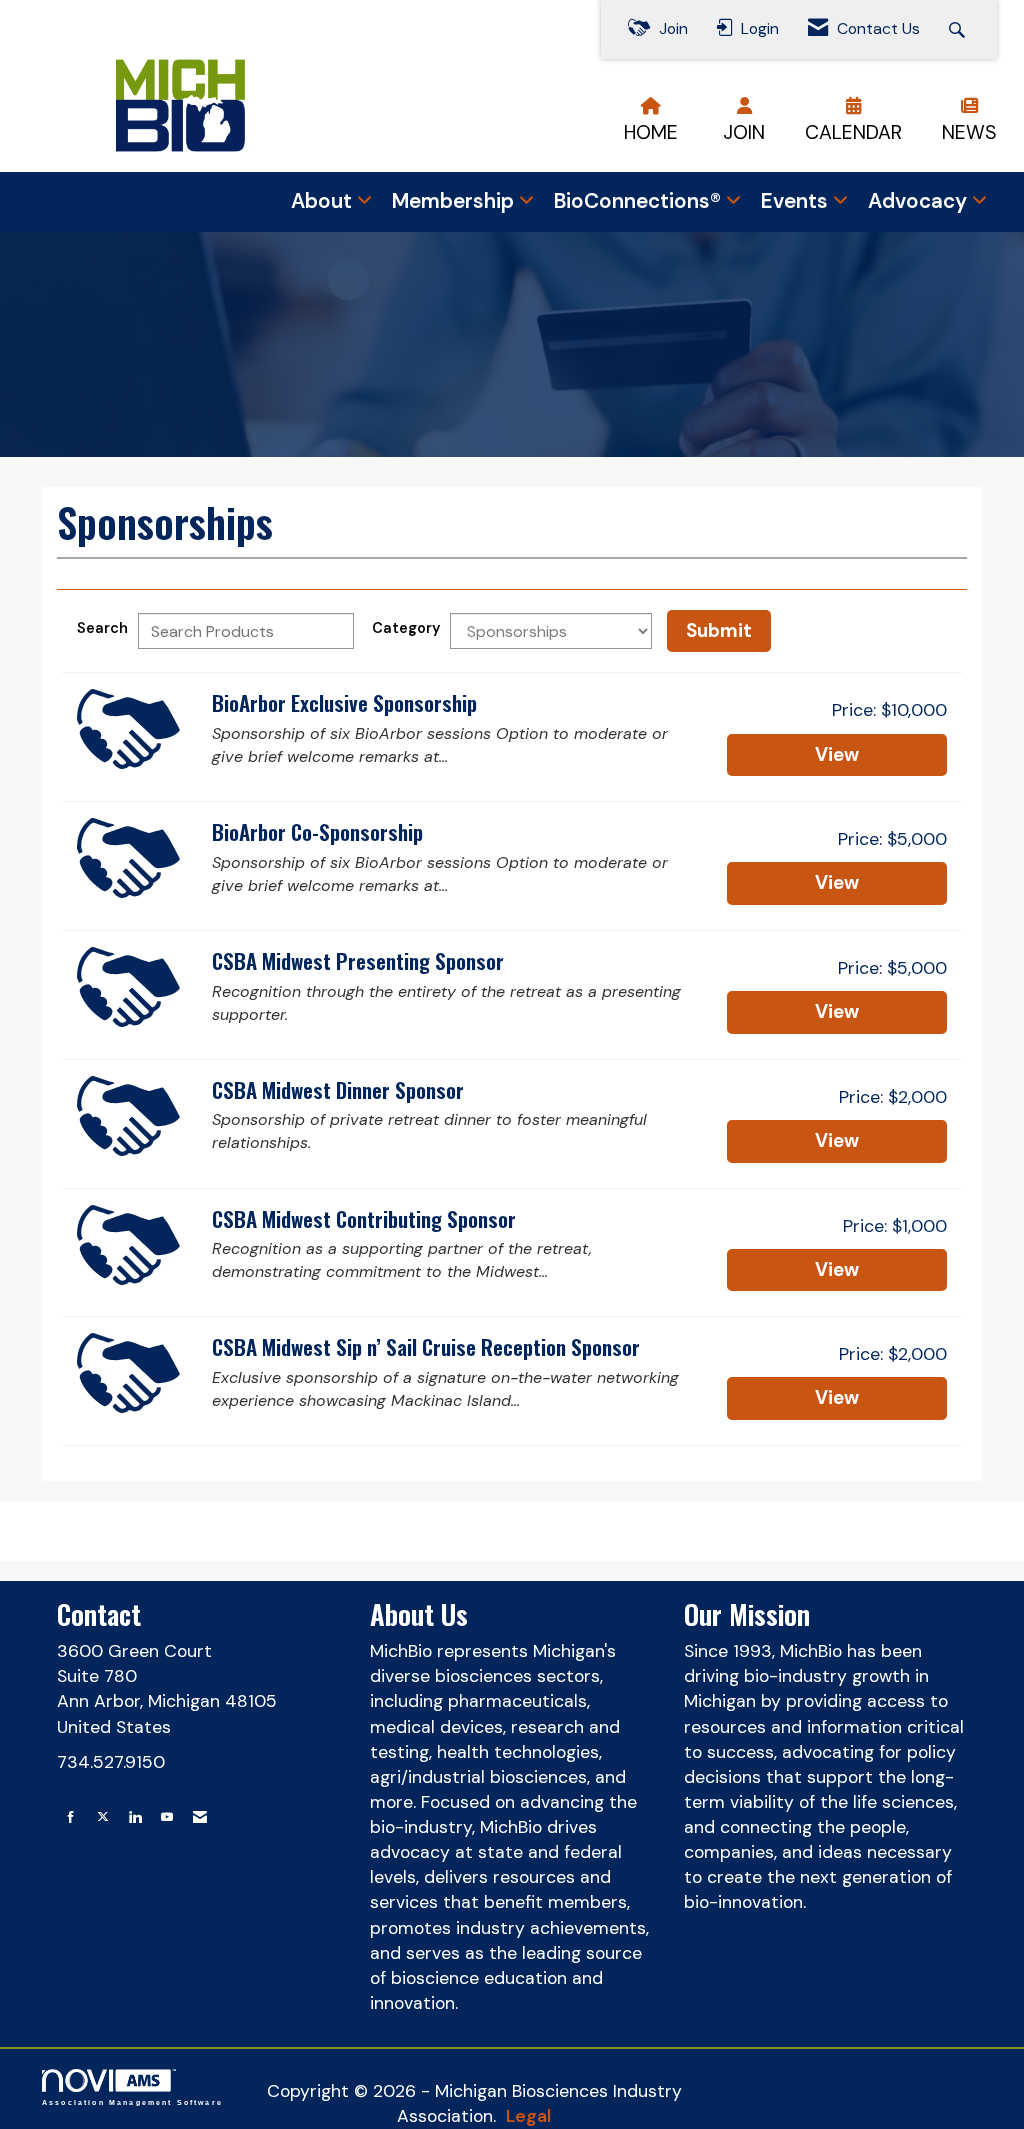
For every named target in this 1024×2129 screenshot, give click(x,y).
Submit (719, 630)
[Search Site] (959, 29)
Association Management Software (132, 2102)
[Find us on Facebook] (71, 1817)
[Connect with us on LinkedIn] (135, 1817)
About (324, 201)
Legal (528, 2116)
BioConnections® (640, 201)
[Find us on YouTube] (167, 1817)
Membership (455, 201)
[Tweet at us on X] (103, 1817)
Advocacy (920, 201)
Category (406, 628)
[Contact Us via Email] (200, 1817)
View (837, 754)
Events (797, 201)
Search (102, 628)
